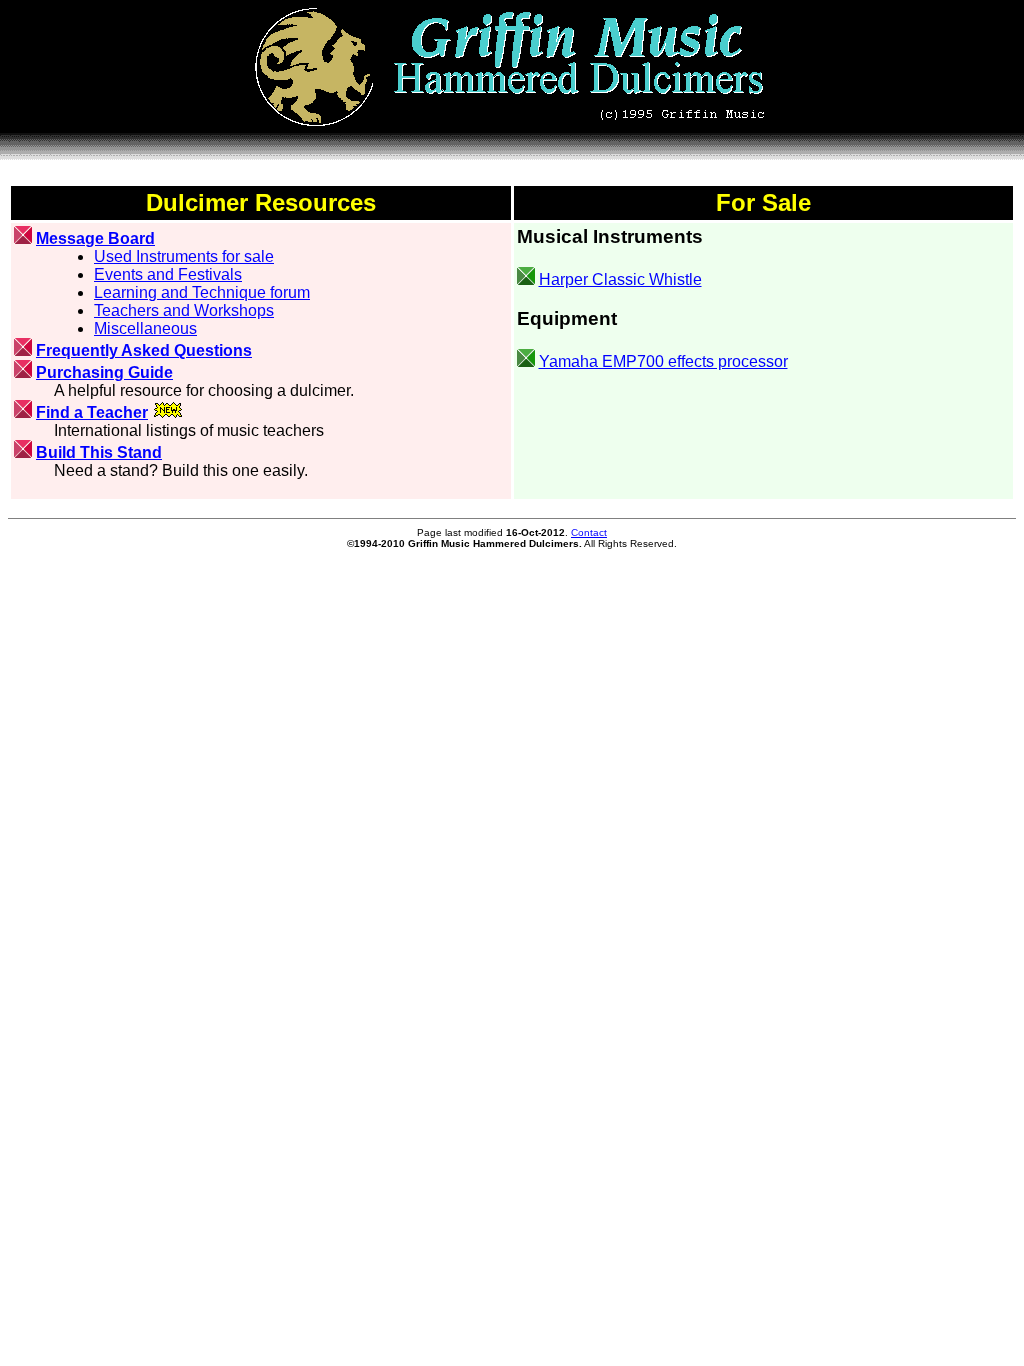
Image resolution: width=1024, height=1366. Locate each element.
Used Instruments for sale (184, 256)
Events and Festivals (168, 274)
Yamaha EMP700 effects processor (663, 361)
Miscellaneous (145, 328)
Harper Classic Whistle (620, 279)
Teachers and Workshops (184, 310)
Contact (589, 532)
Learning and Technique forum (202, 292)
